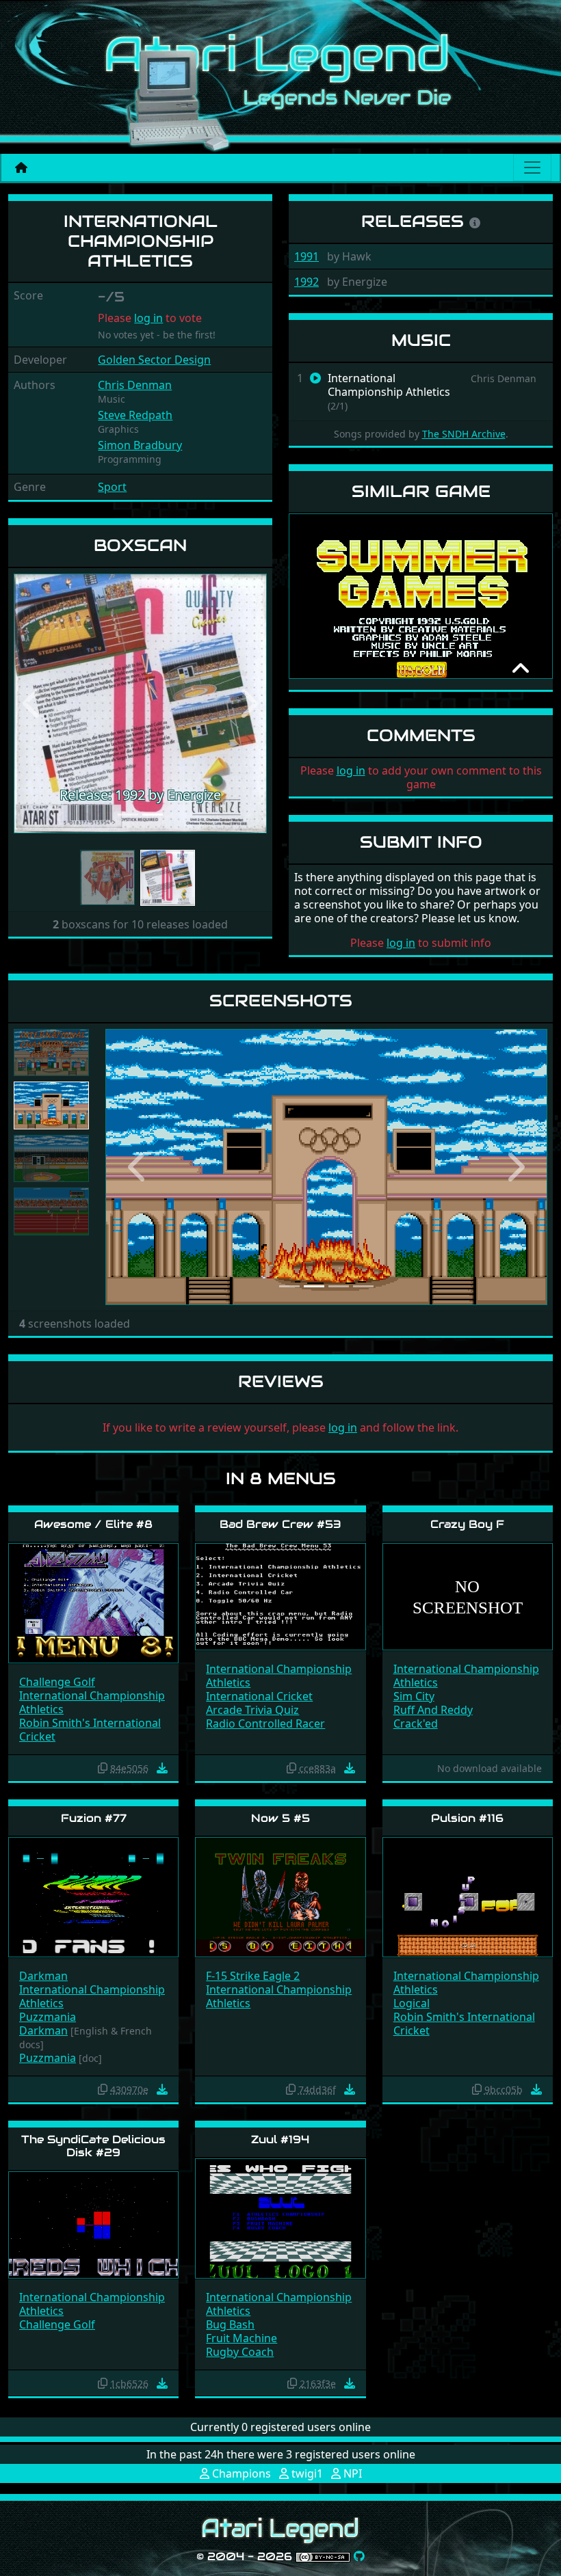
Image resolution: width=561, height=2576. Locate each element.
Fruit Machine (242, 2338)
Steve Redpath (135, 415)
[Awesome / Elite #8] (93, 1602)
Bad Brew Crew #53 (280, 1524)
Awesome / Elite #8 (93, 1524)
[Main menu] (532, 167)
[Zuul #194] (280, 2217)
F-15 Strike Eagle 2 (253, 1976)
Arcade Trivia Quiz (252, 1710)
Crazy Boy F (467, 1524)
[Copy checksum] (103, 1768)
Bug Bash (230, 2324)
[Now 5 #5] (280, 1896)
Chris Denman (135, 385)
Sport (112, 487)
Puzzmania (48, 2017)
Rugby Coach (240, 2352)
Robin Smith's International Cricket (90, 1730)
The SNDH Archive (464, 434)
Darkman (43, 1976)
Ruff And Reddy (433, 1710)
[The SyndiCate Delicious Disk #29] (93, 2224)
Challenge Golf (57, 1682)
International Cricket (259, 1696)
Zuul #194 (280, 2139)
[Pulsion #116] (468, 1896)
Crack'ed (416, 1723)
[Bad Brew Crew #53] (280, 1596)
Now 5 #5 (280, 1818)
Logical (412, 2003)
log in (148, 318)
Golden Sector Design (154, 360)
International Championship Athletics (92, 1702)
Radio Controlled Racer (265, 1723)
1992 (306, 282)
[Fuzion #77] (93, 1896)
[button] (33, 703)
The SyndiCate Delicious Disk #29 (93, 2146)
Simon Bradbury (140, 445)
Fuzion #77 (94, 1818)
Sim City (414, 1696)
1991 (306, 256)
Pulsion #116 (467, 1818)
